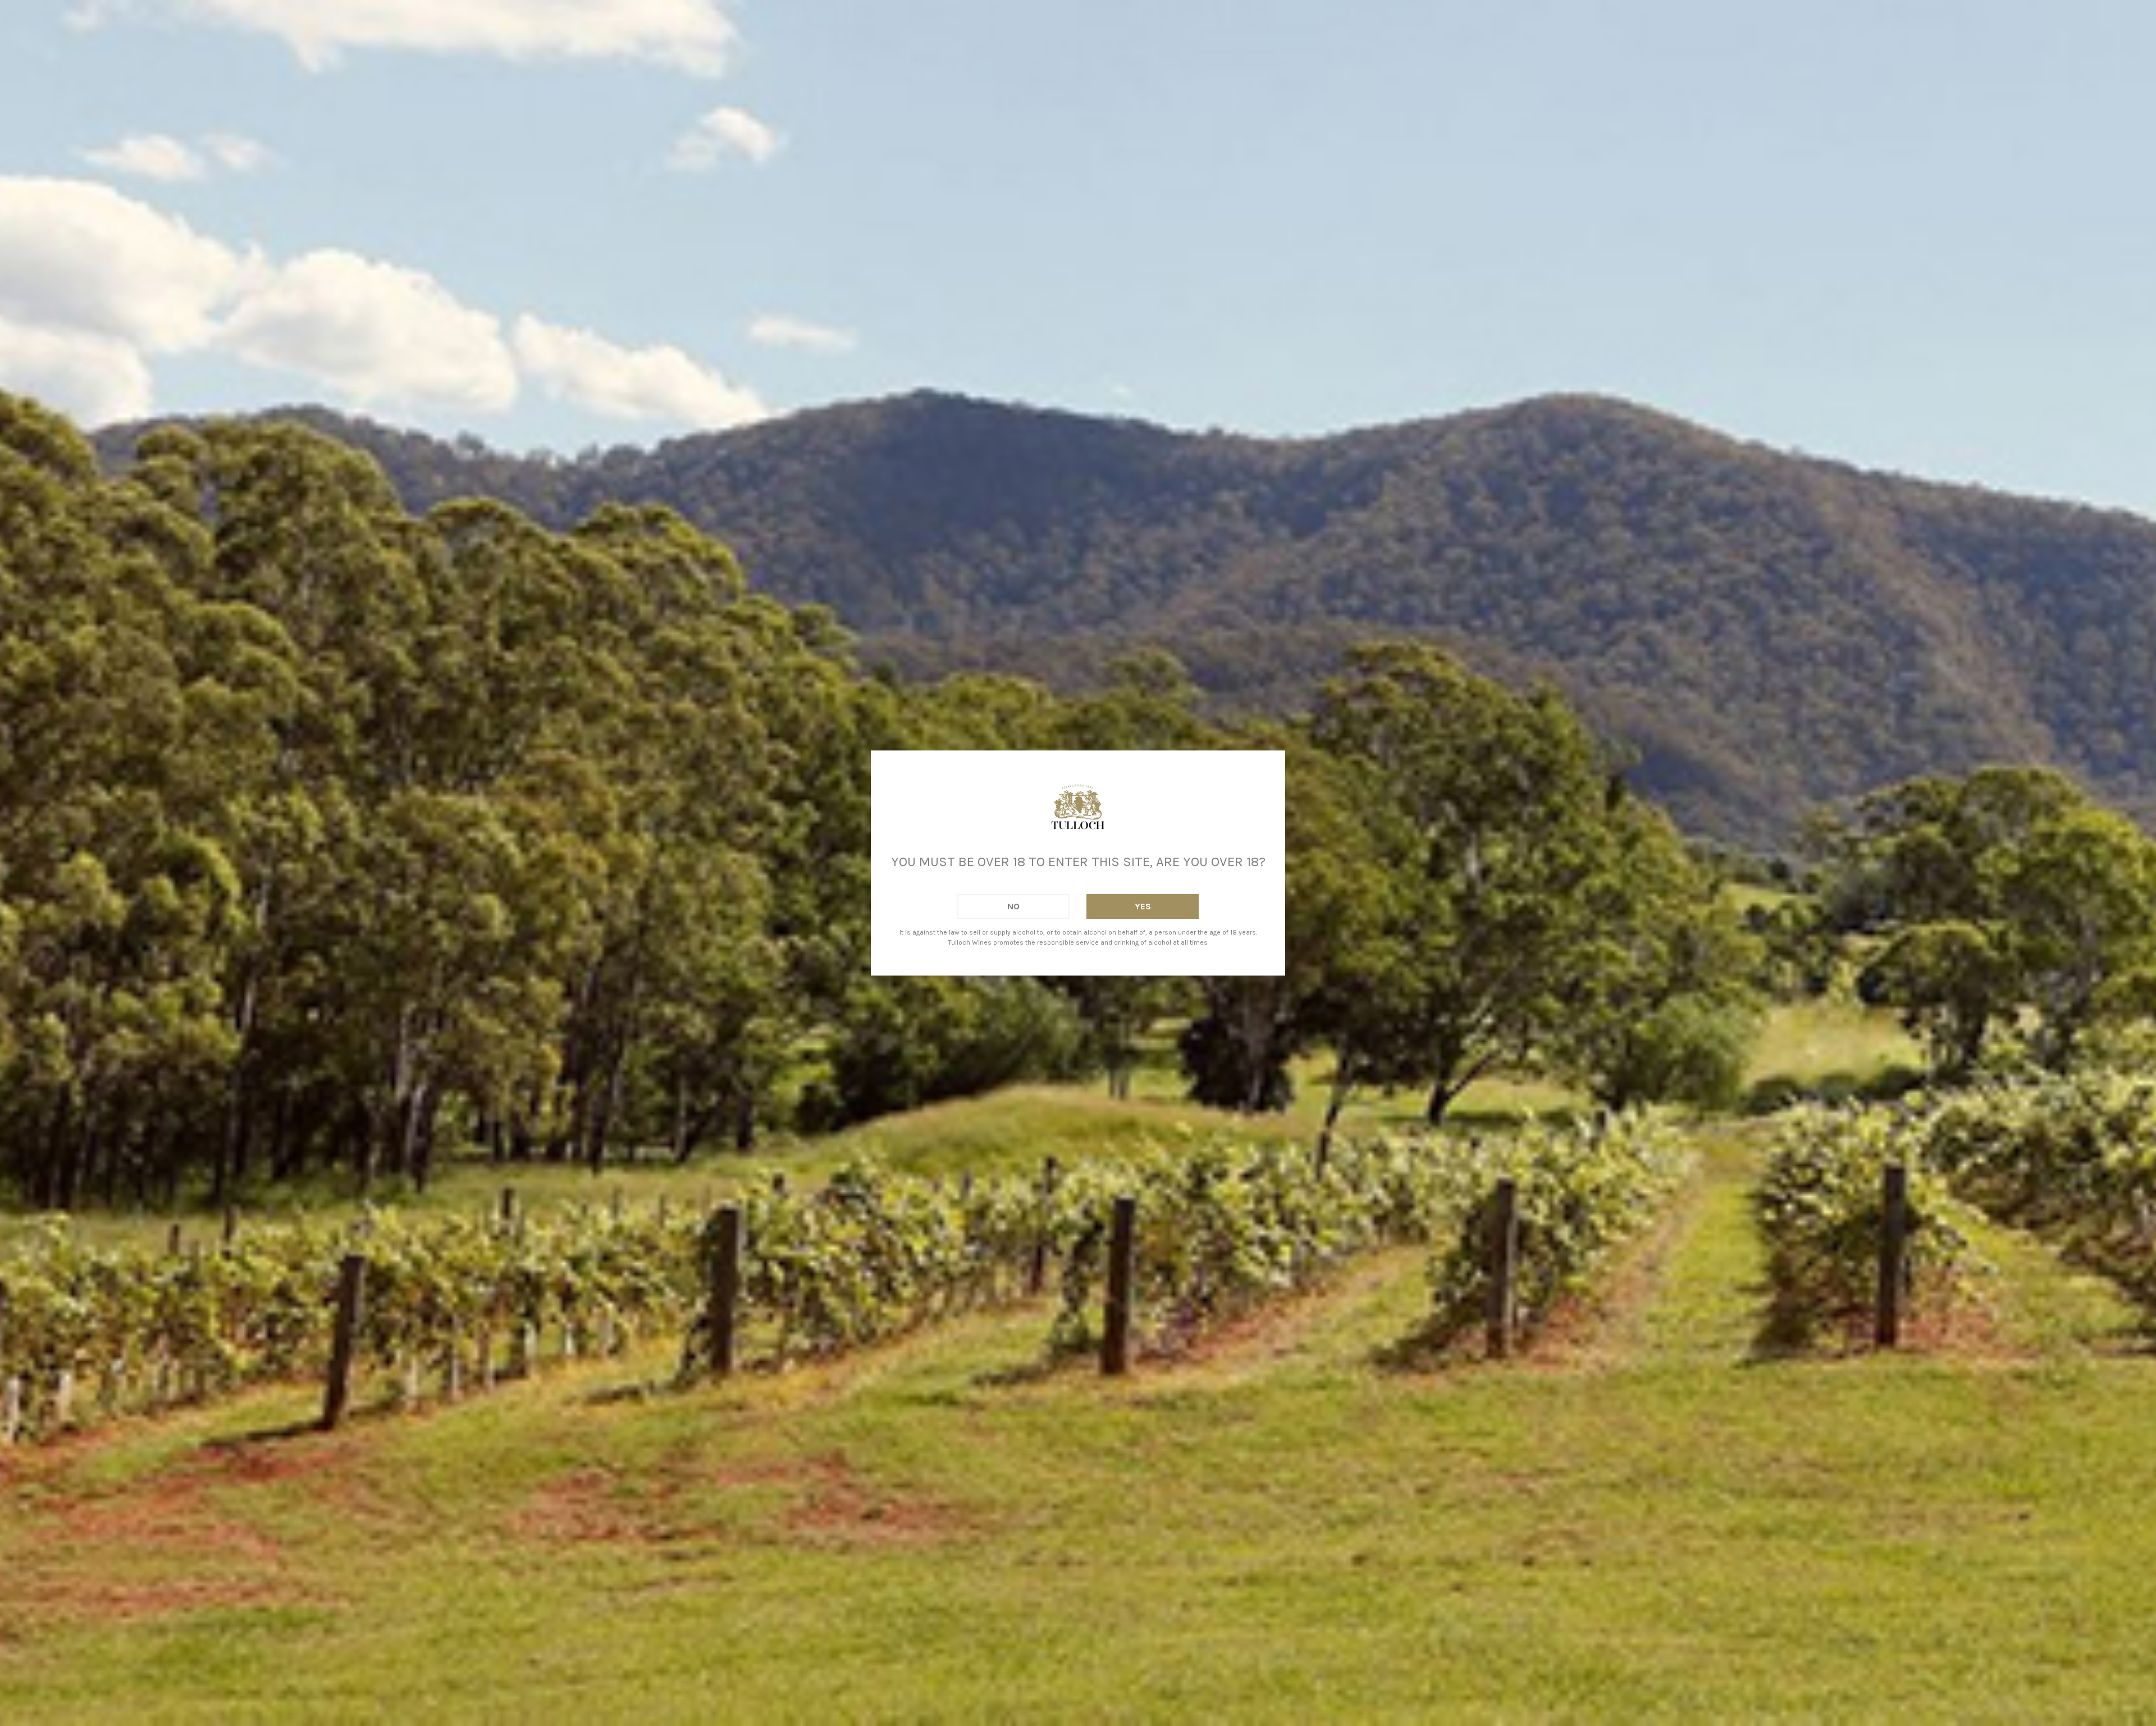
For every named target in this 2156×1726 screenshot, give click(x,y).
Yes (1143, 906)
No (1013, 906)
